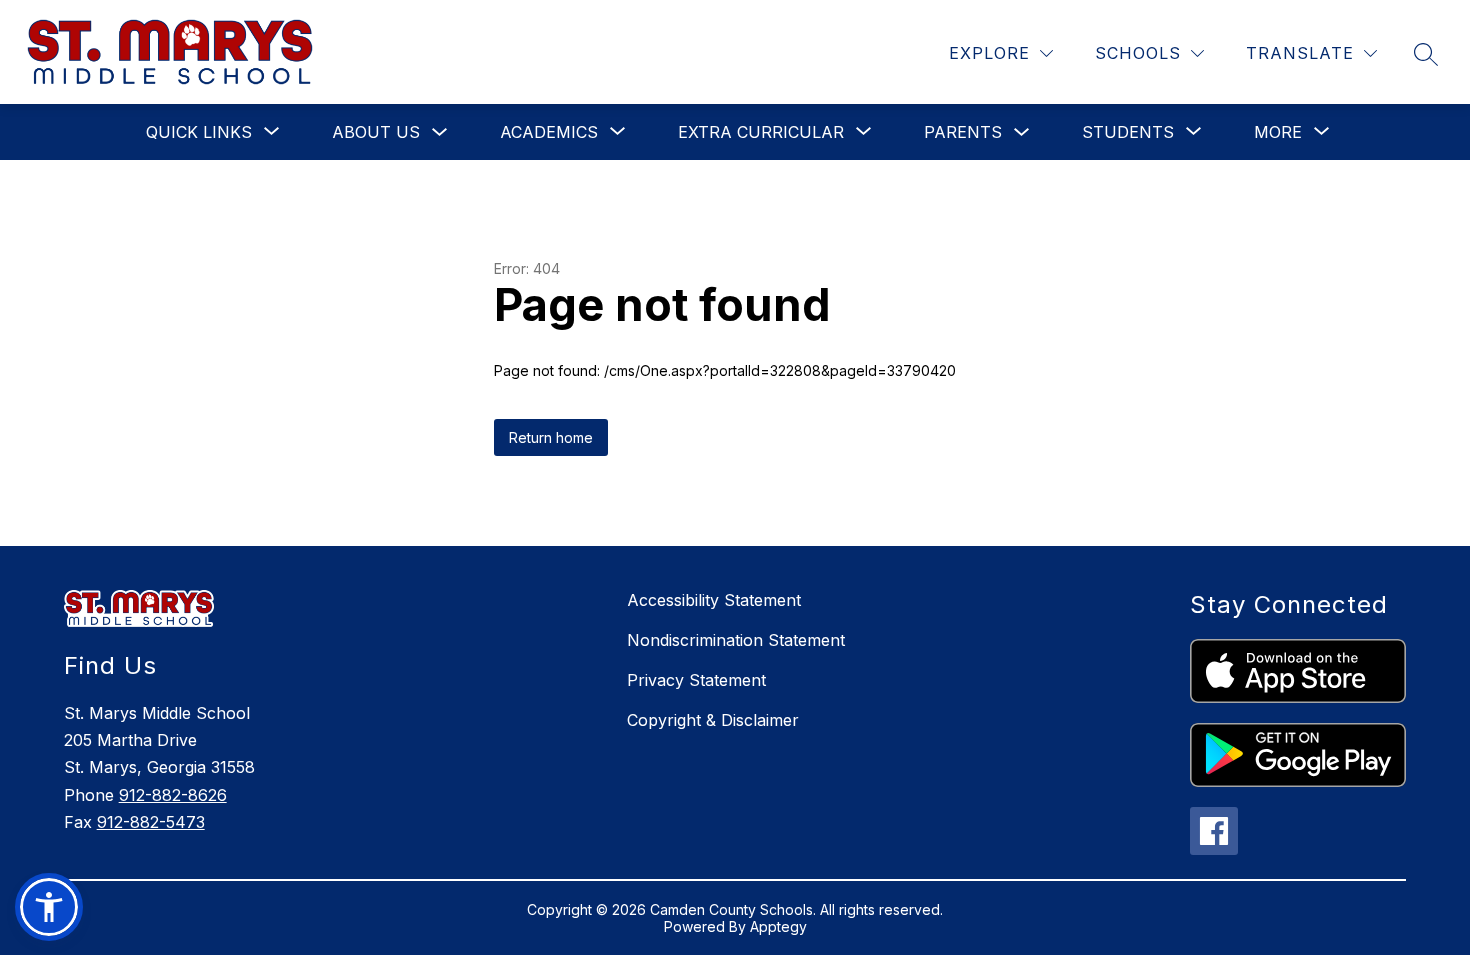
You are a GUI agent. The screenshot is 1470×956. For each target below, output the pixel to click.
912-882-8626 (173, 795)
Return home (551, 437)
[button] (49, 907)
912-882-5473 (151, 822)
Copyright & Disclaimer (713, 720)
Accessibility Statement (714, 600)
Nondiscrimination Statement (736, 640)
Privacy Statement (696, 680)
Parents (963, 132)
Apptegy (778, 926)
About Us (376, 132)
